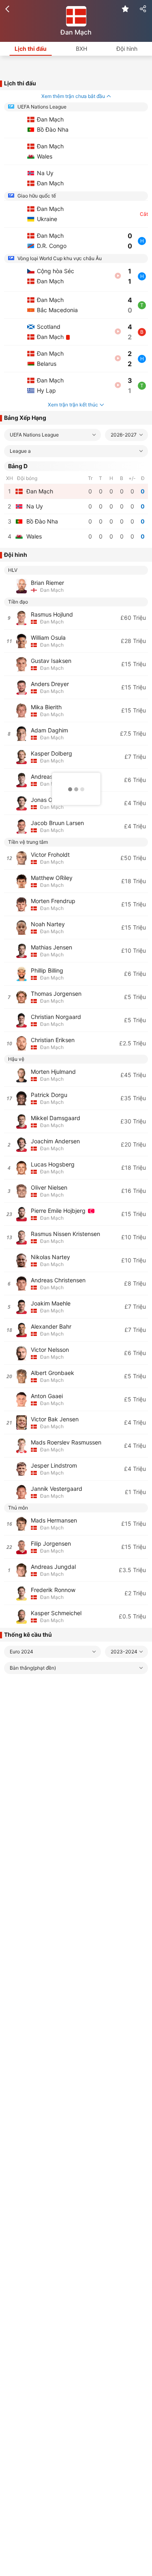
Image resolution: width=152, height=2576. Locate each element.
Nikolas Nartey (50, 1257)
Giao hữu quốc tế (36, 196)
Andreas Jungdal (53, 1567)
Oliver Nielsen (49, 1187)
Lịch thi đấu (31, 49)
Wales (34, 536)
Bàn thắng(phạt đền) (33, 1668)
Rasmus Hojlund (52, 614)
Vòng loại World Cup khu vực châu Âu (59, 258)
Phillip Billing (47, 970)
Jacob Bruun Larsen (57, 823)
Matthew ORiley (52, 878)
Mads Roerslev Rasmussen (66, 1442)
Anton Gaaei (47, 1396)
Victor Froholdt (50, 855)
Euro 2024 (21, 1652)
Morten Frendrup (53, 901)
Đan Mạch (40, 491)
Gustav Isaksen (51, 661)
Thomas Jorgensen (56, 994)
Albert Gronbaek (52, 1373)
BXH (81, 49)
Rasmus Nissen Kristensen (65, 1234)
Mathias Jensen (51, 947)
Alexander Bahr (51, 1326)
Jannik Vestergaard (57, 1489)
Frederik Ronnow (53, 1590)
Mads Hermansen (54, 1520)
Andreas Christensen (58, 1280)
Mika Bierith (46, 707)
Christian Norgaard (56, 1017)
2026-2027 (124, 435)
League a (20, 451)
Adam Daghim (49, 730)
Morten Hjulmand (53, 1072)
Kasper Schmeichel (56, 1613)
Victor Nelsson (50, 1350)
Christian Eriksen (53, 1040)
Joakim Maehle (51, 1303)
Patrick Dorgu (49, 1095)
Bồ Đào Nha (42, 521)
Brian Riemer (47, 583)
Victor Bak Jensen (55, 1419)
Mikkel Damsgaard (56, 1118)
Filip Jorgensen (51, 1543)
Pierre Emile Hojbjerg (59, 1211)
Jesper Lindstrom (54, 1465)
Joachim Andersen (55, 1141)
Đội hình (127, 49)
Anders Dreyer (50, 684)
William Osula (48, 637)
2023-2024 (124, 1652)
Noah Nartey (48, 924)
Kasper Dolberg (51, 753)
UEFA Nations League (41, 107)
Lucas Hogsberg (53, 1164)
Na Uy (35, 506)
